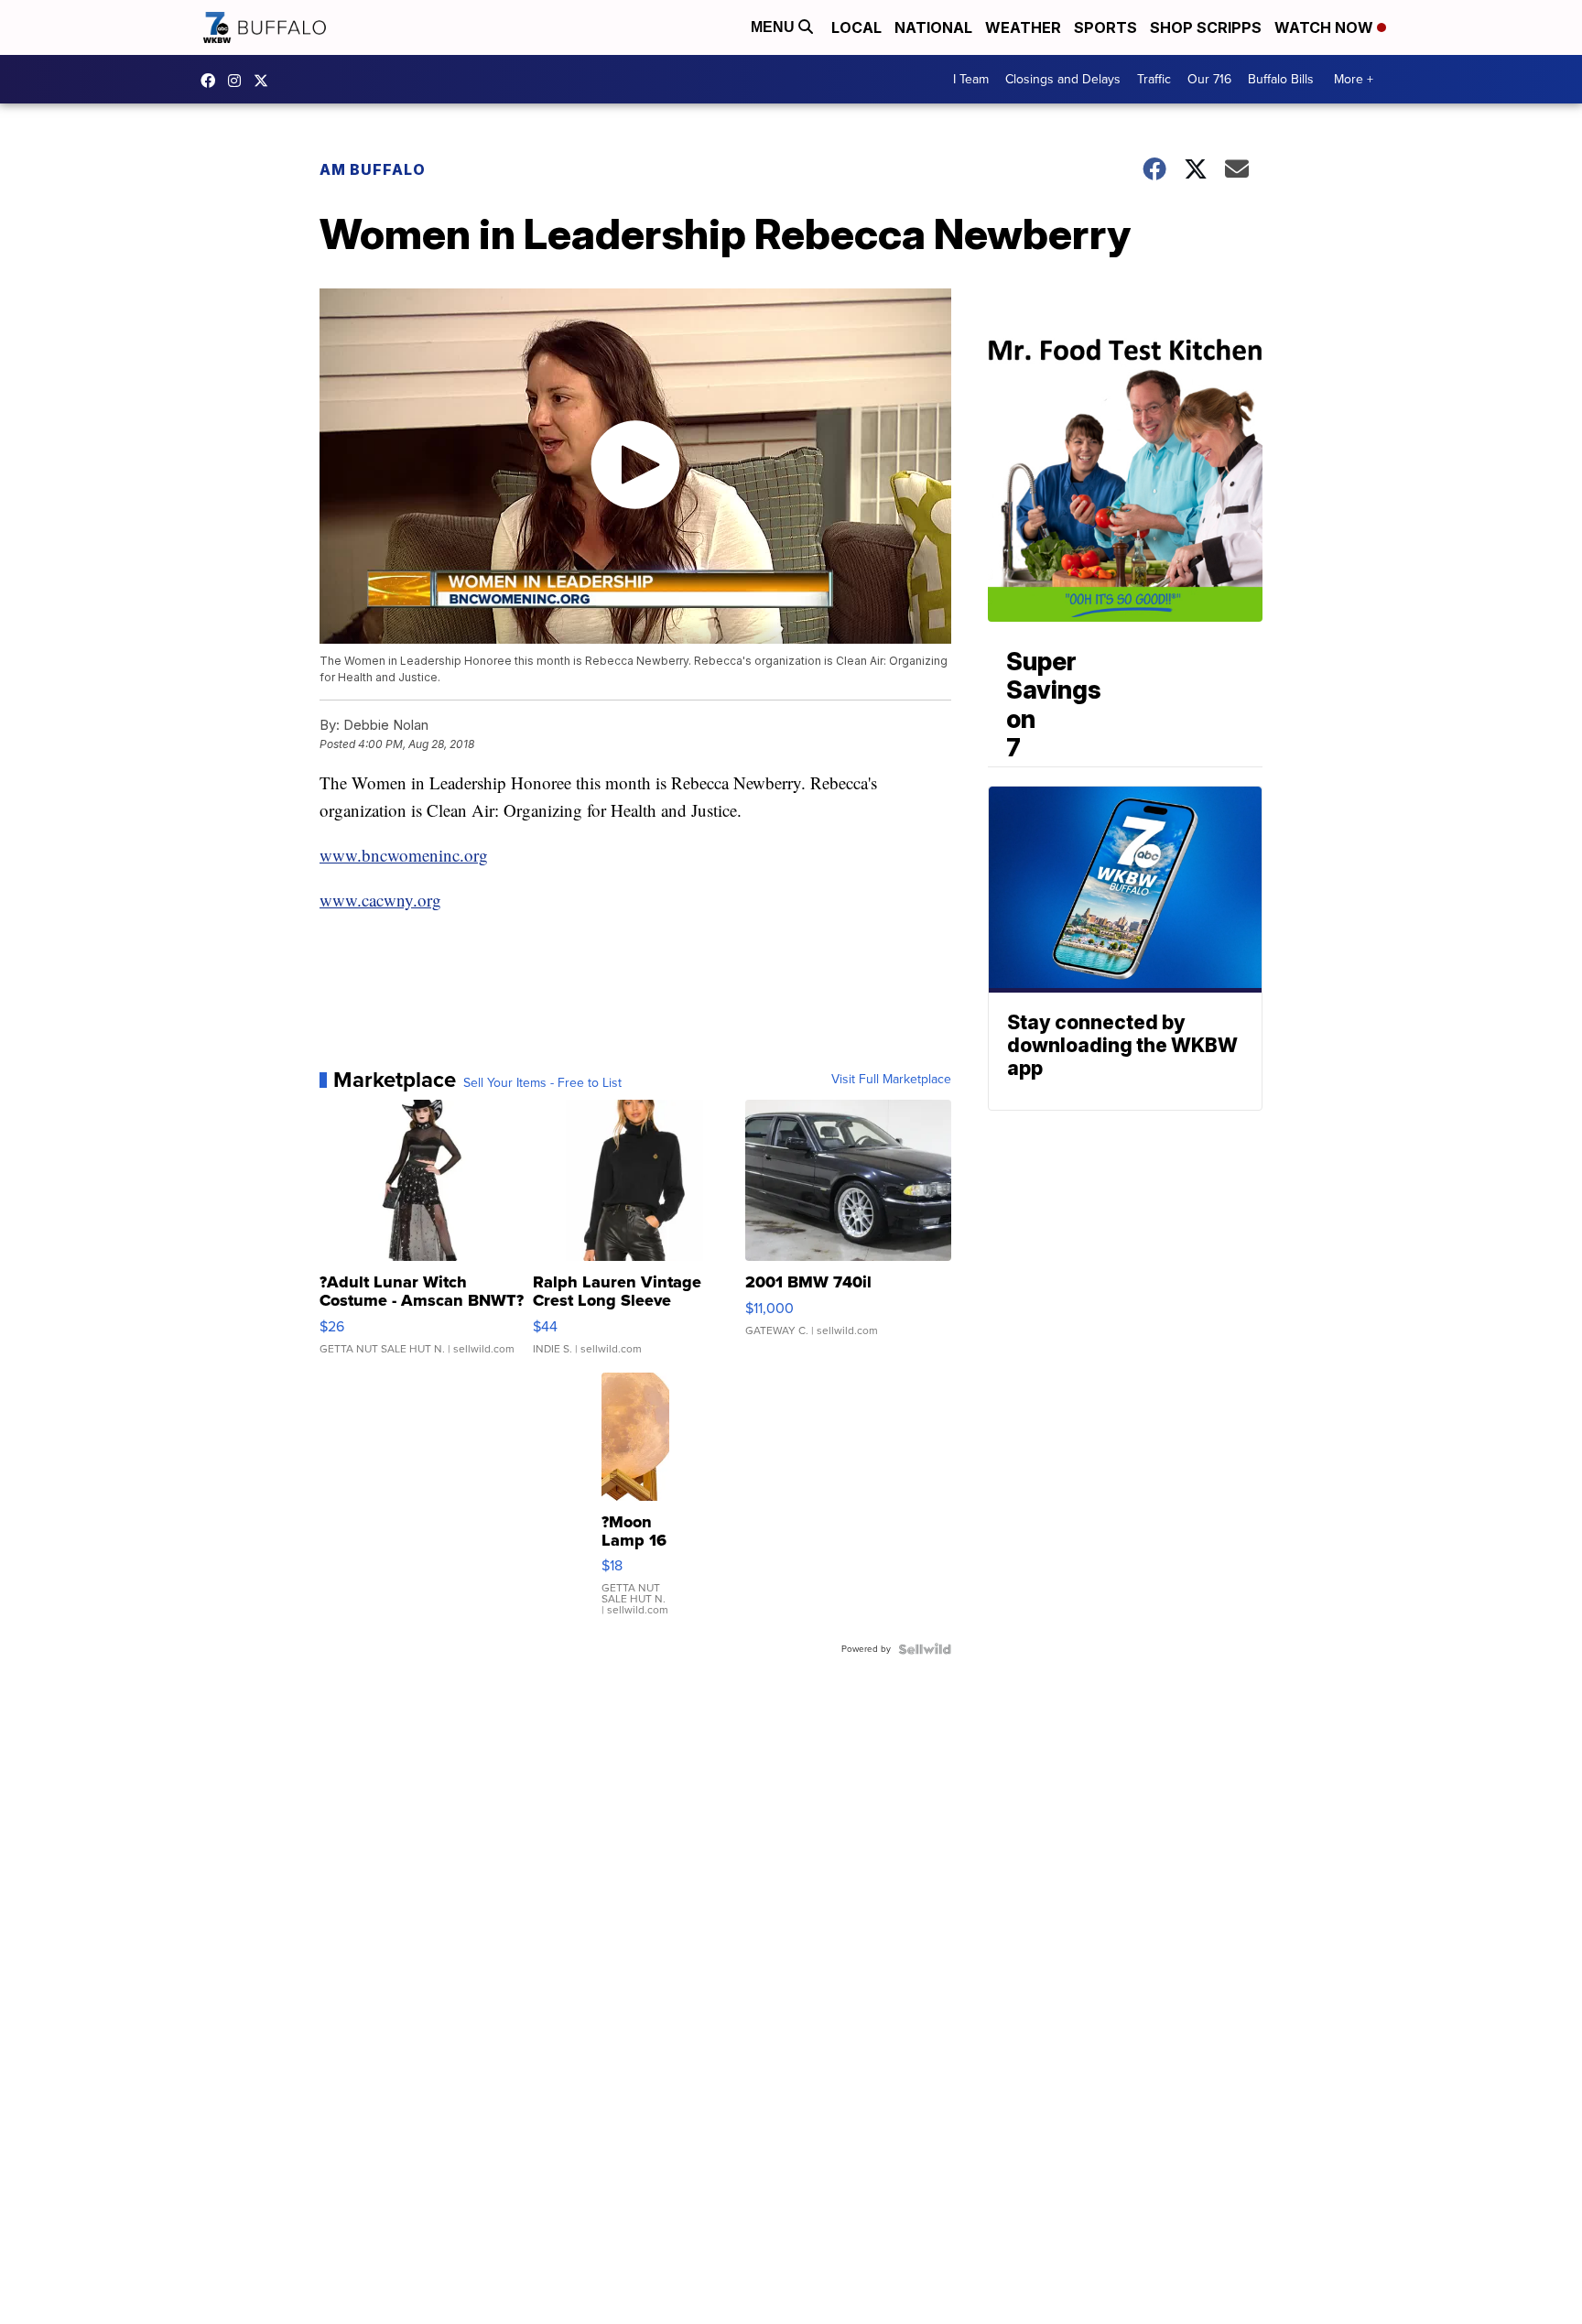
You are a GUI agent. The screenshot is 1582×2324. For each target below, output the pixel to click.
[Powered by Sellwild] (925, 1649)
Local (856, 27)
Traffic (1154, 79)
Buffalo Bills (1281, 79)
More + (1354, 79)
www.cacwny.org (380, 900)
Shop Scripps (1206, 27)
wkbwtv (212, 81)
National (933, 27)
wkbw (239, 81)
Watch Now (1326, 27)
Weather (1023, 27)
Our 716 (1209, 79)
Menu (775, 27)
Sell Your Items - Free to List (542, 1083)
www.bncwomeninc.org (404, 855)
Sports (1105, 27)
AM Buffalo (373, 169)
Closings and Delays (1063, 79)
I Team (971, 79)
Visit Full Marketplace (891, 1080)
